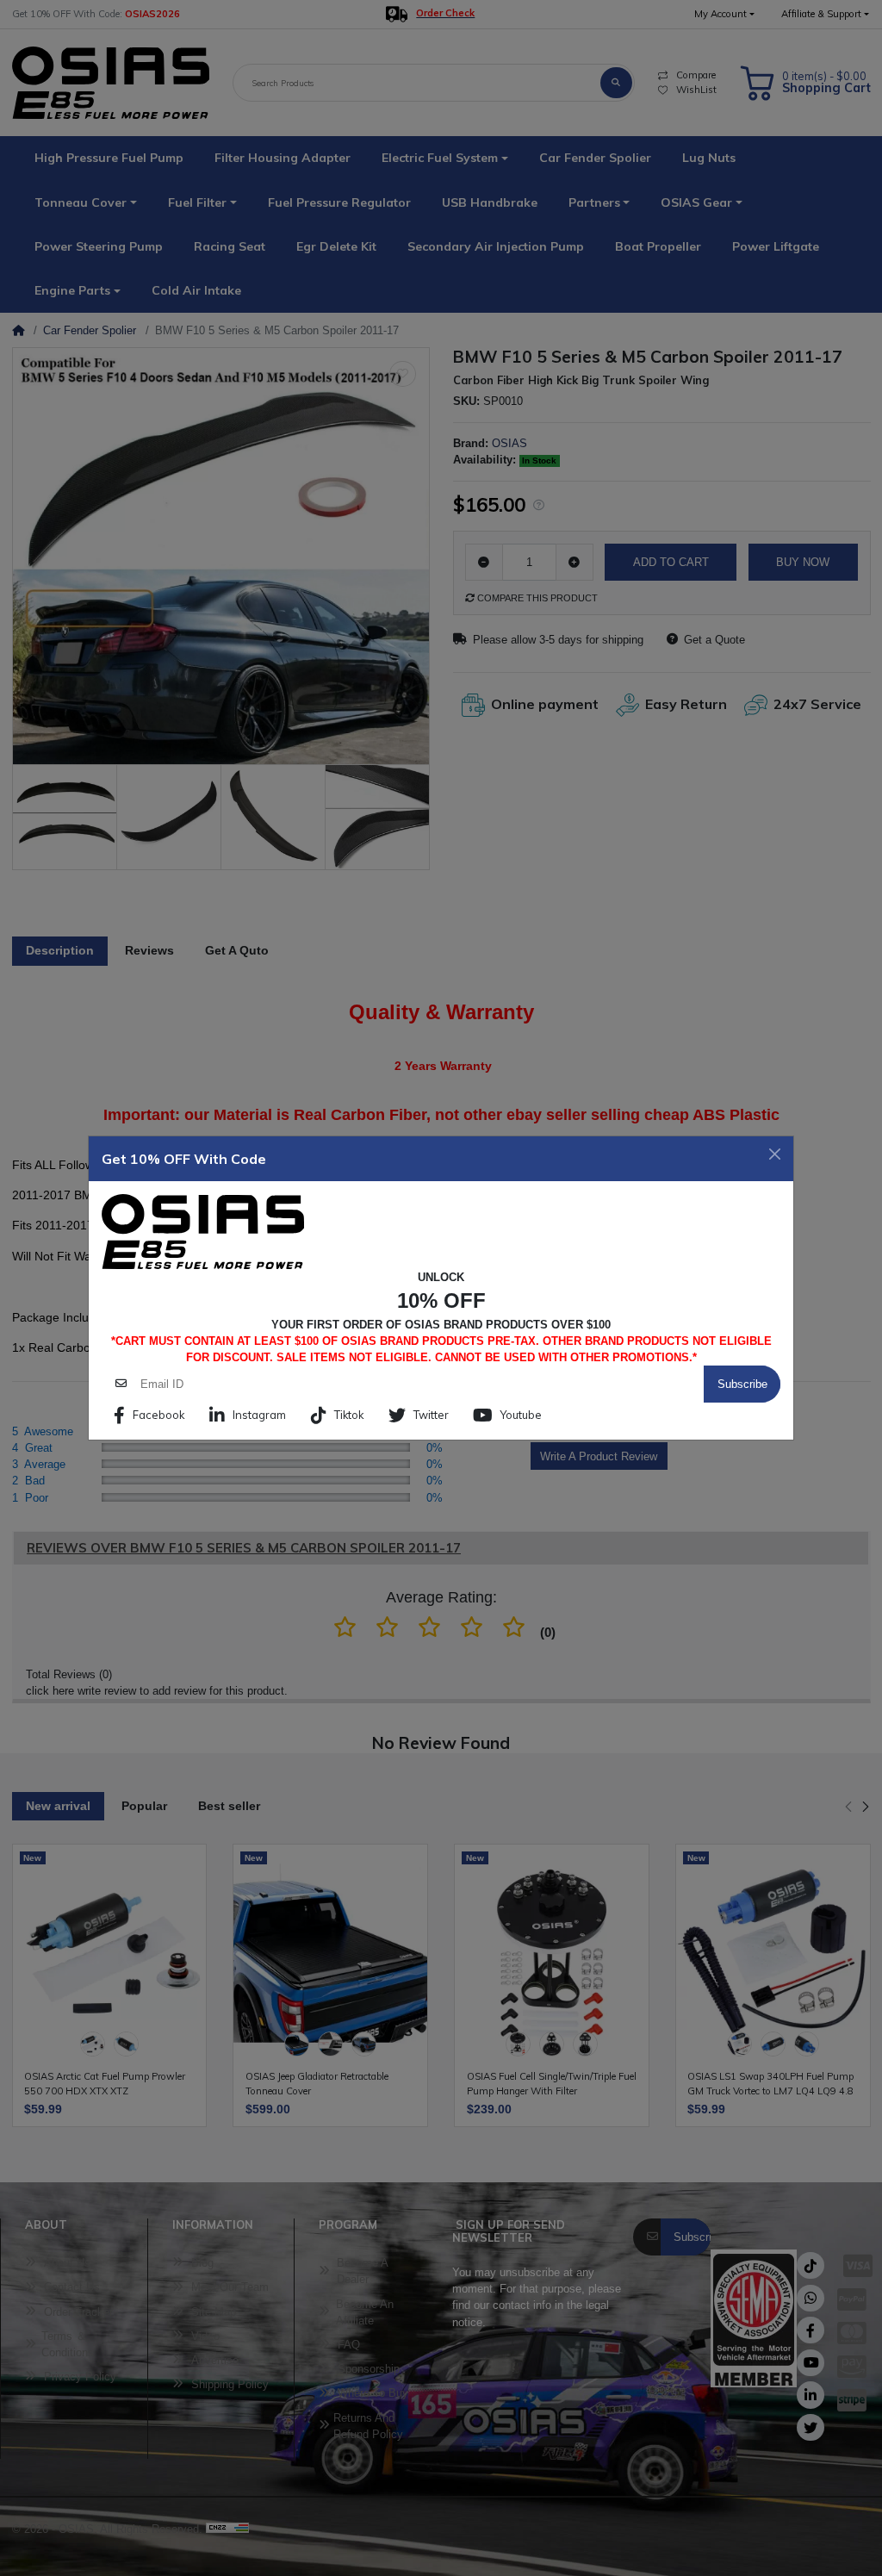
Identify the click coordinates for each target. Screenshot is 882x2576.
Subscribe (742, 1384)
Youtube (521, 1415)
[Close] (775, 1154)
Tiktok (349, 1415)
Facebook (158, 1415)
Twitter (431, 1415)
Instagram (259, 1415)
